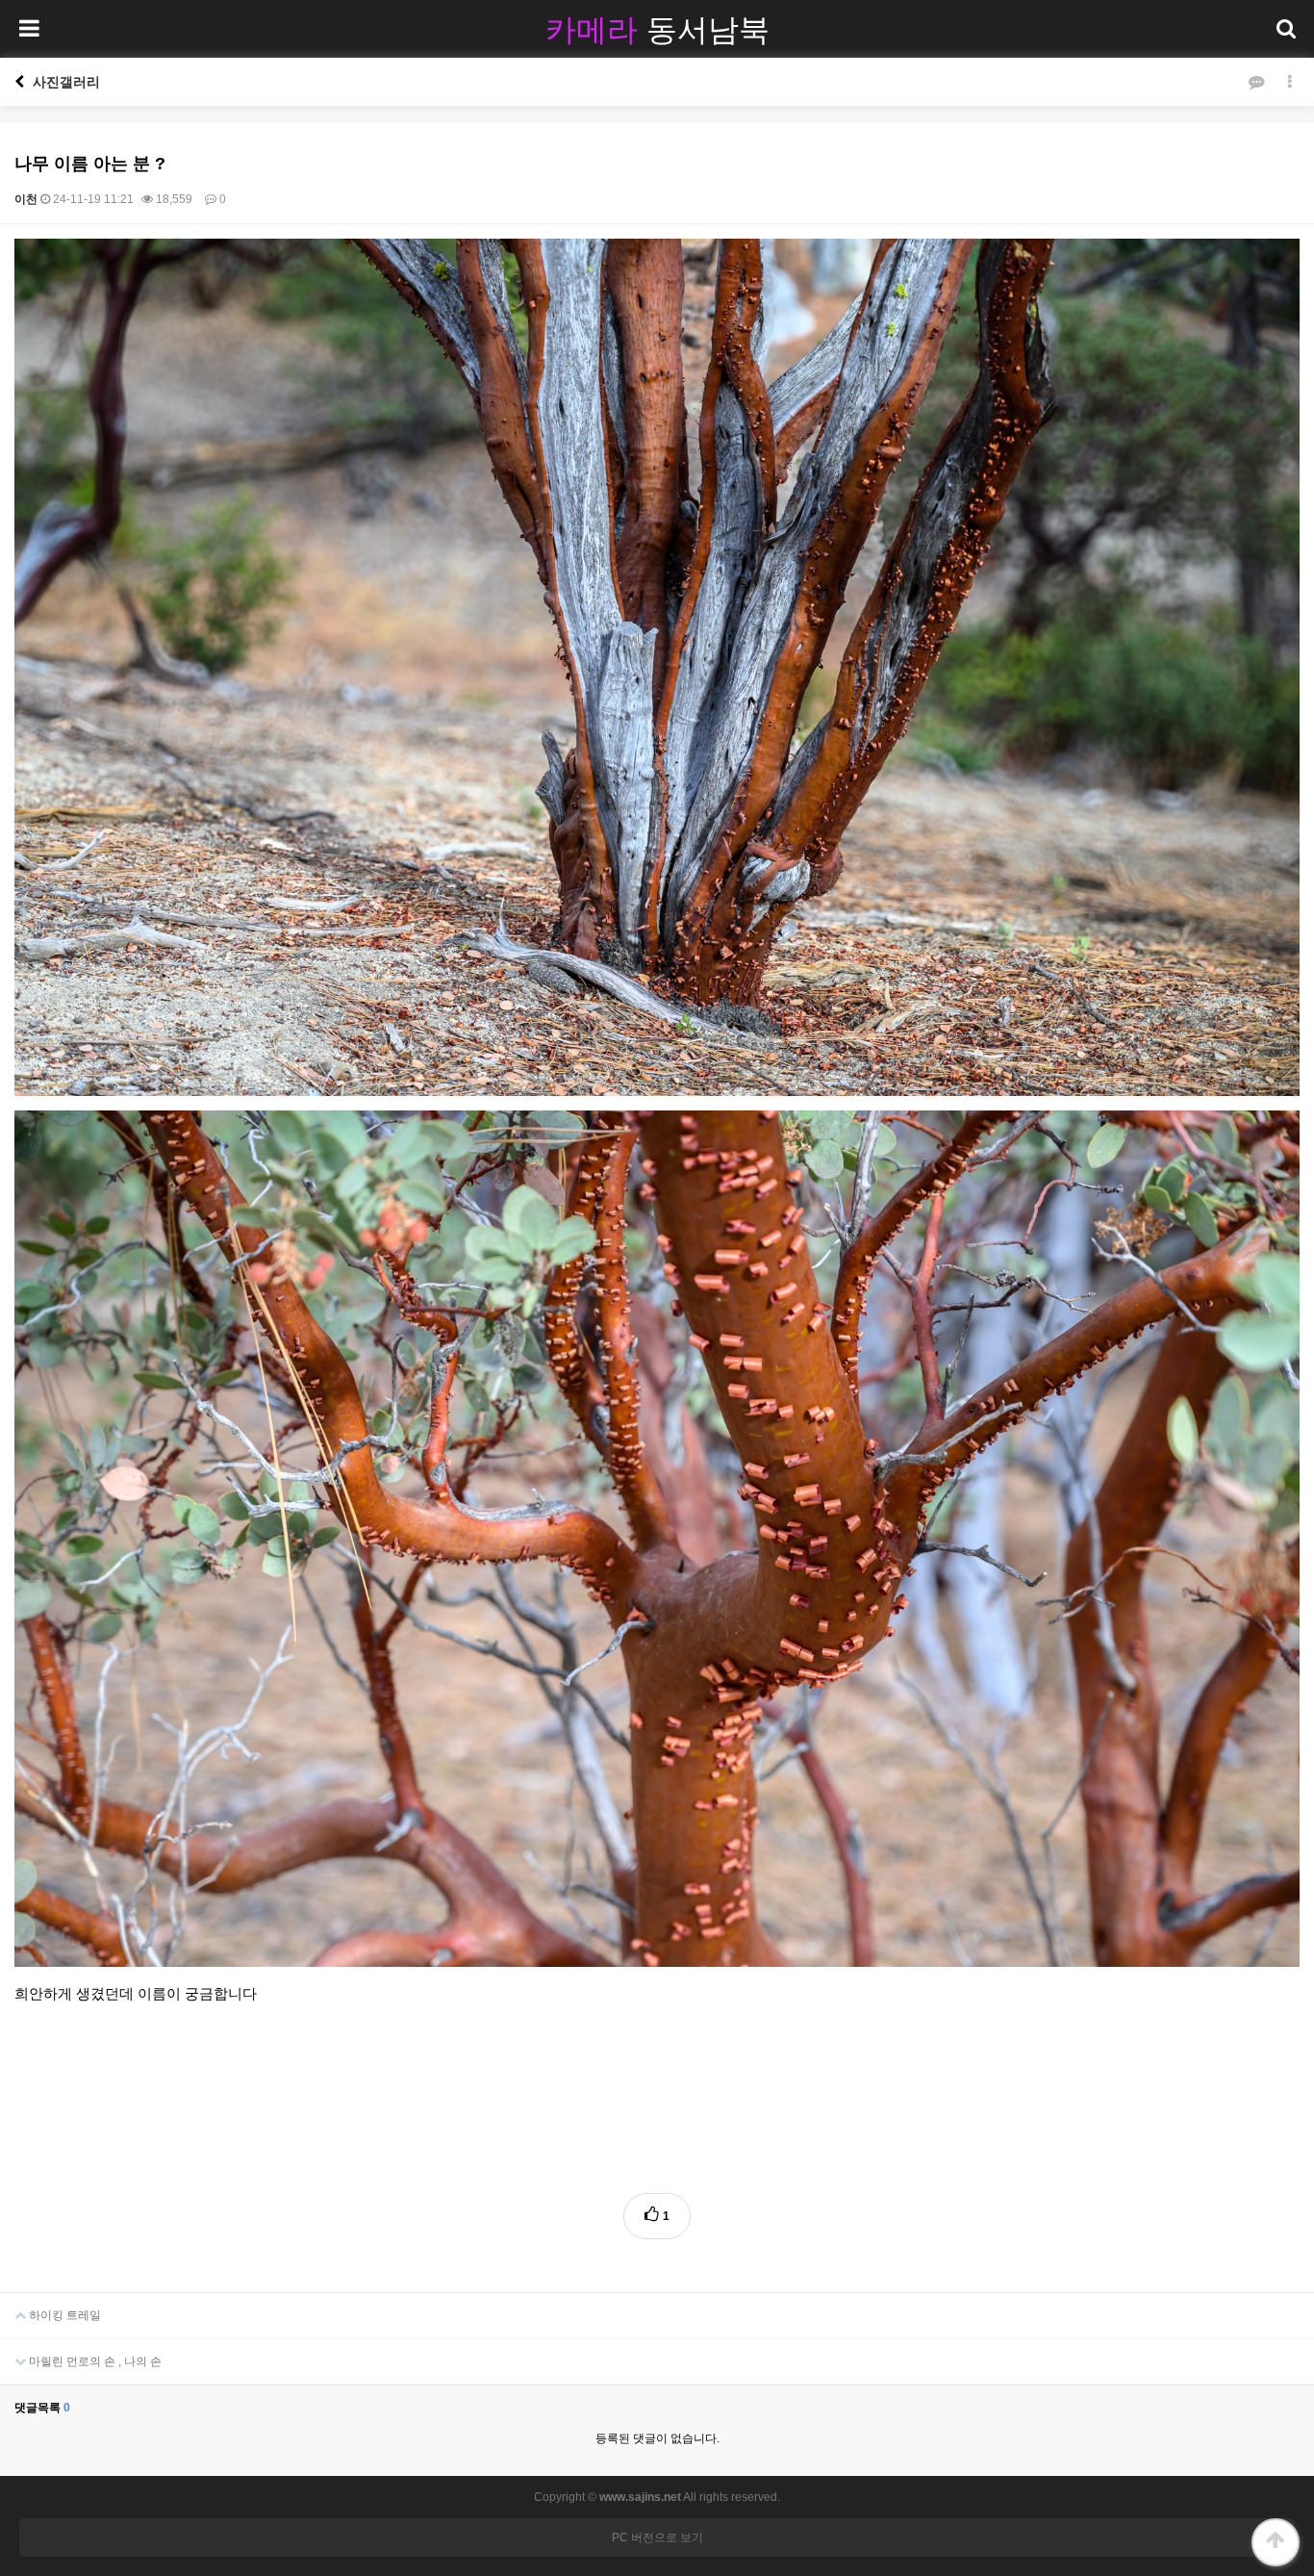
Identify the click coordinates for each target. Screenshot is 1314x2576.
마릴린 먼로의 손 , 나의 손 (94, 2361)
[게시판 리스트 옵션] (1290, 82)
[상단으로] (1276, 2542)
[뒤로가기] (19, 82)
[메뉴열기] (29, 29)
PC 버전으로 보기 (657, 2538)
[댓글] (1256, 82)
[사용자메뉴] (1285, 29)
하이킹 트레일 (63, 2315)
